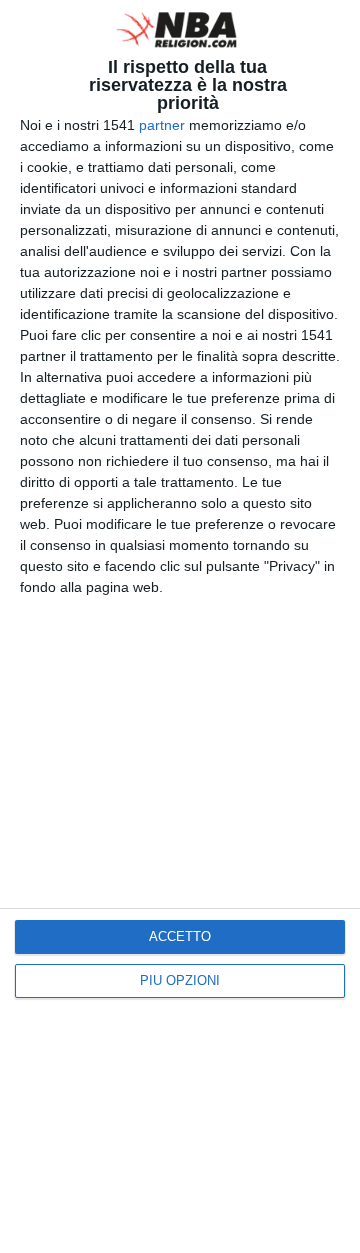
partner (162, 125)
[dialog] (180, 626)
